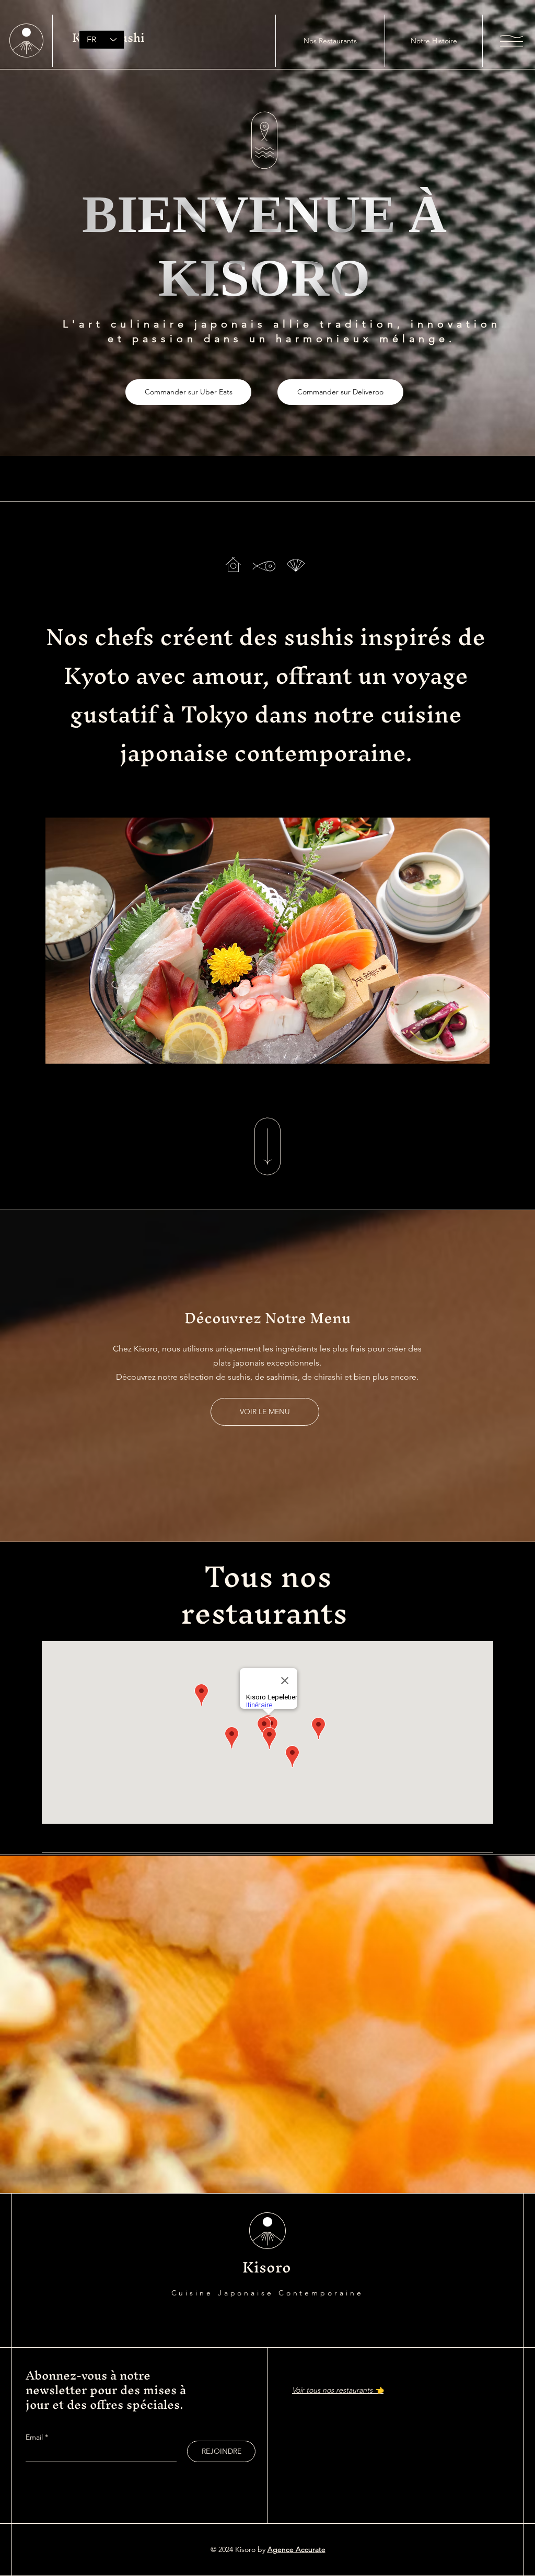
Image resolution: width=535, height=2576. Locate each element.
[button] (511, 41)
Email (35, 2437)
